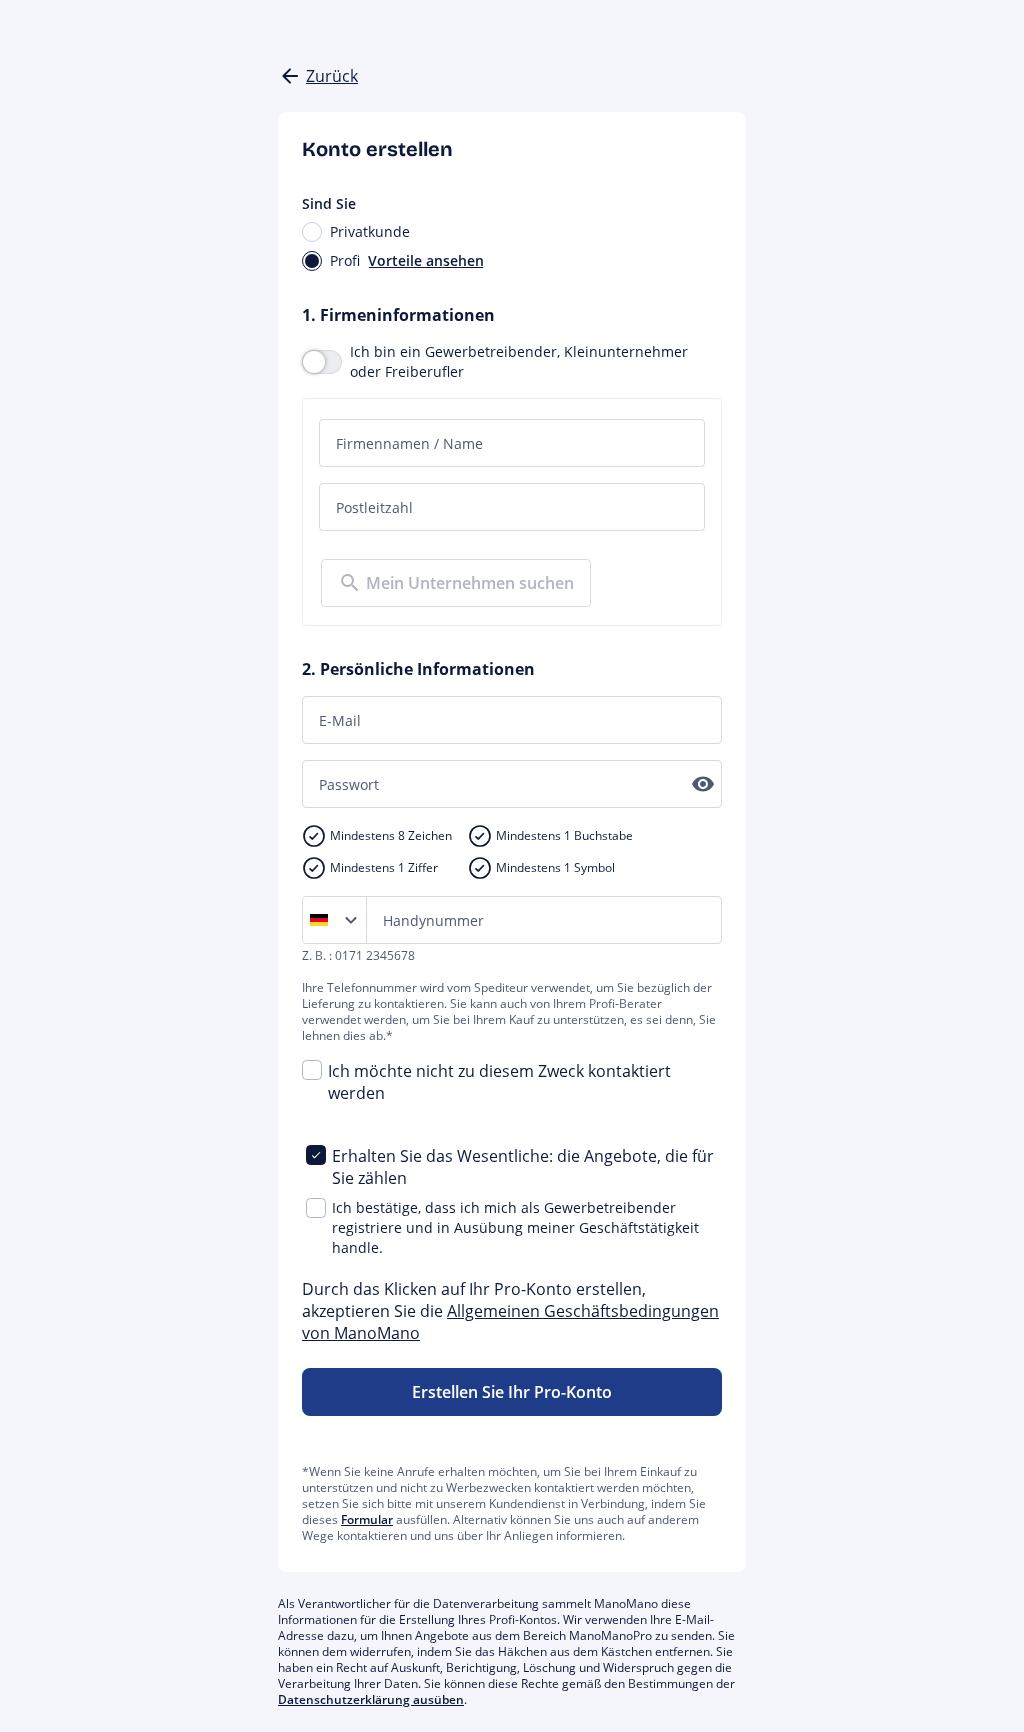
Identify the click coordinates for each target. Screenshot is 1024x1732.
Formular (367, 1519)
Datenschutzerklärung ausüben (371, 1699)
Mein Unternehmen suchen (470, 583)
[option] (323, 920)
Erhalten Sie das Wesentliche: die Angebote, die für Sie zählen (523, 1167)
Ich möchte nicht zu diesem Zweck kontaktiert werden (499, 1082)
